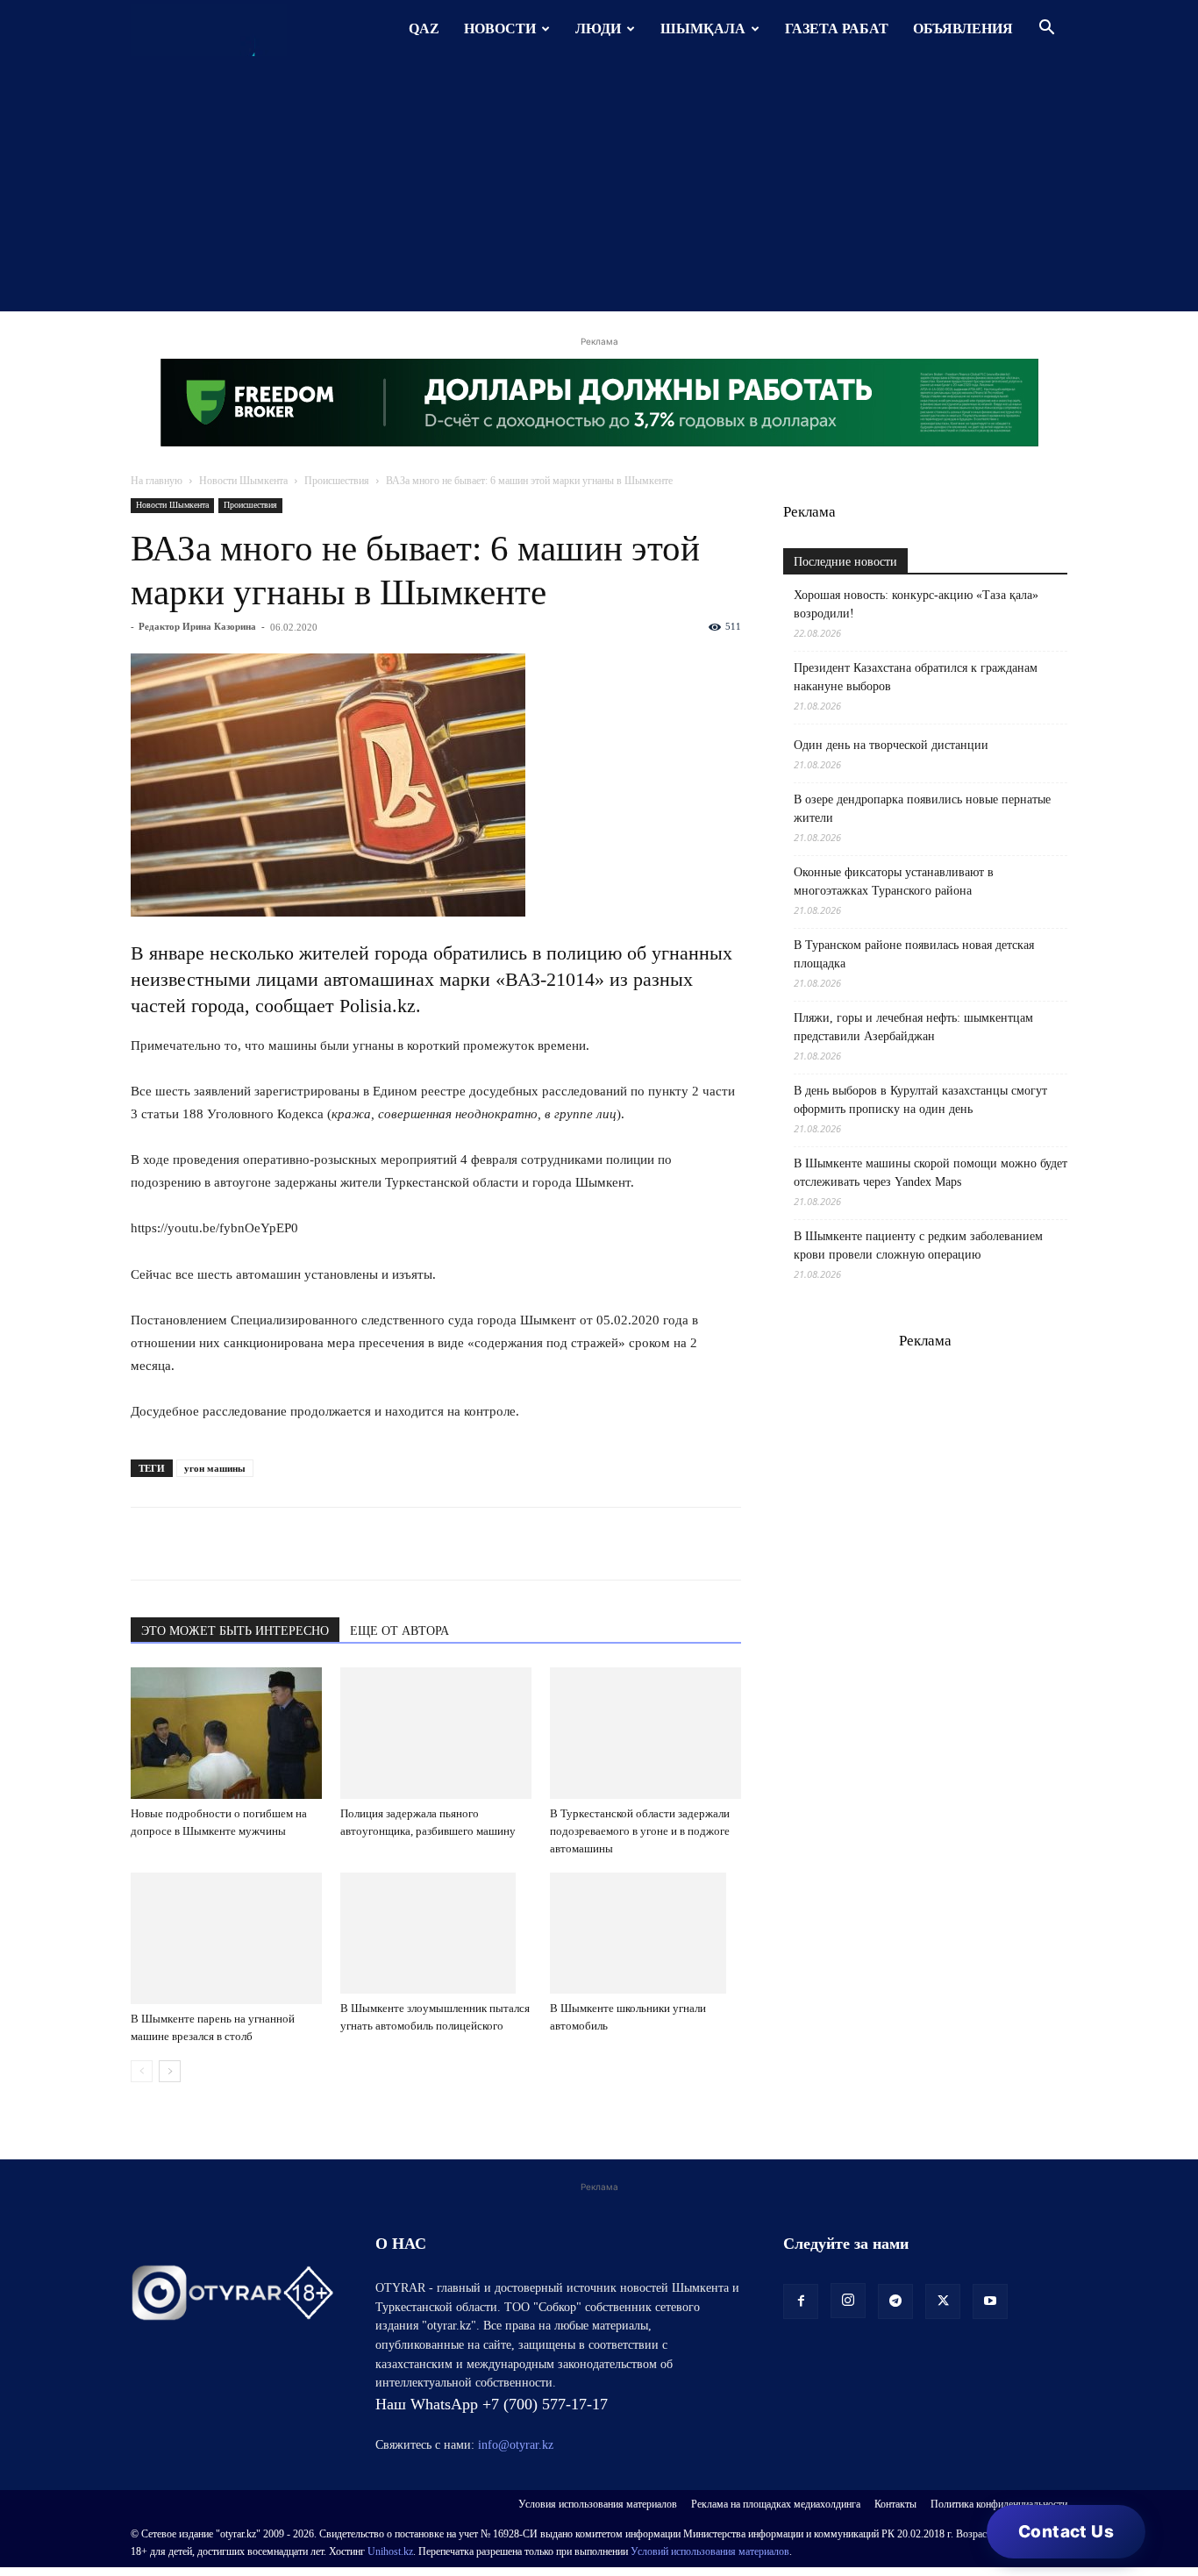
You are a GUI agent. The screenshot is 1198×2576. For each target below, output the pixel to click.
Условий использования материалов (710, 2551)
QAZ (424, 29)
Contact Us (1066, 2532)
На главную (157, 481)
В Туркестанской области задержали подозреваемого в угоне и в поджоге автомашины (640, 1831)
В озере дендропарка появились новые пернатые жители (922, 809)
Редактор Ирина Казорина (197, 626)
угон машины (215, 1468)
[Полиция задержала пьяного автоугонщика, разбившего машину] (436, 1733)
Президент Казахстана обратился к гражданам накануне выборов (916, 677)
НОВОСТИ (500, 29)
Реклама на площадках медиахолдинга (776, 2504)
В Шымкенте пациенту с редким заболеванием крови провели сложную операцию (918, 1245)
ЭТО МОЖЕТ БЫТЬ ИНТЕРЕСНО (235, 1631)
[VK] (229, 1544)
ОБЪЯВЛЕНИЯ (963, 29)
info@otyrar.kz (516, 2445)
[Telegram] (189, 1544)
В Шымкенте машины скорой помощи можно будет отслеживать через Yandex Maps (931, 1173)
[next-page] (170, 2071)
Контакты (895, 2504)
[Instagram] (848, 2301)
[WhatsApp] (148, 1544)
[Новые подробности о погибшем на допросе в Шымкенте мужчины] (226, 1733)
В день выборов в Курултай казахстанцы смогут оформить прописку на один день (920, 1100)
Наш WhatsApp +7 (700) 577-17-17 (492, 2404)
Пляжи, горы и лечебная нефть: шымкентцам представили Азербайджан (913, 1027)
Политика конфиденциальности (999, 2504)
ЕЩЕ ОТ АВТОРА (399, 1631)
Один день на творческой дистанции (891, 745)
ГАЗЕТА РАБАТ (837, 29)
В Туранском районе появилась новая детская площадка (914, 954)
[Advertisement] (599, 189)
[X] (310, 1544)
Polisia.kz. (378, 1006)
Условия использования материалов (598, 2504)
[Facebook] (269, 1544)
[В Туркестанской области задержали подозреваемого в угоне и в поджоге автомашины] (645, 1733)
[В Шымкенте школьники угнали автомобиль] (645, 1933)
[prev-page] (142, 2071)
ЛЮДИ (598, 29)
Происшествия (337, 481)
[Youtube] (990, 2301)
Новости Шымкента (243, 481)
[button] (1046, 29)
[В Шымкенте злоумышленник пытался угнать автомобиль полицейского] (436, 1933)
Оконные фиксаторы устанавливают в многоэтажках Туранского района (894, 881)
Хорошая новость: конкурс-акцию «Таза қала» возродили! (916, 604)
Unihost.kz (390, 2551)
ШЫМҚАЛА (703, 29)
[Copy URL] (350, 1544)
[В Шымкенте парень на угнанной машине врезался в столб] (226, 1938)
